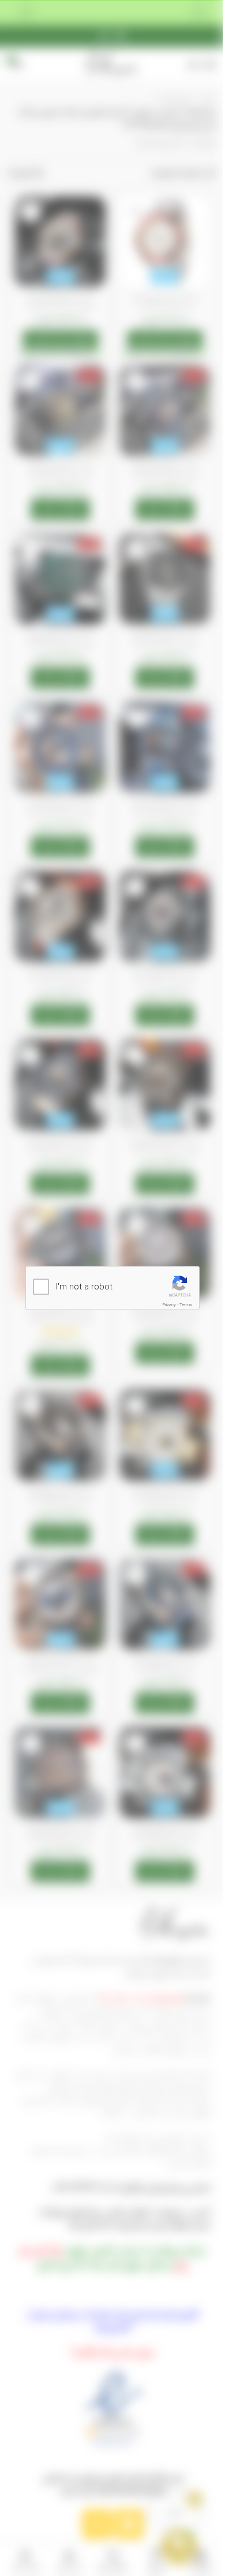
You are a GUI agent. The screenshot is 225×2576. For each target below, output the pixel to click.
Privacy (165, 1305)
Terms (181, 1305)
